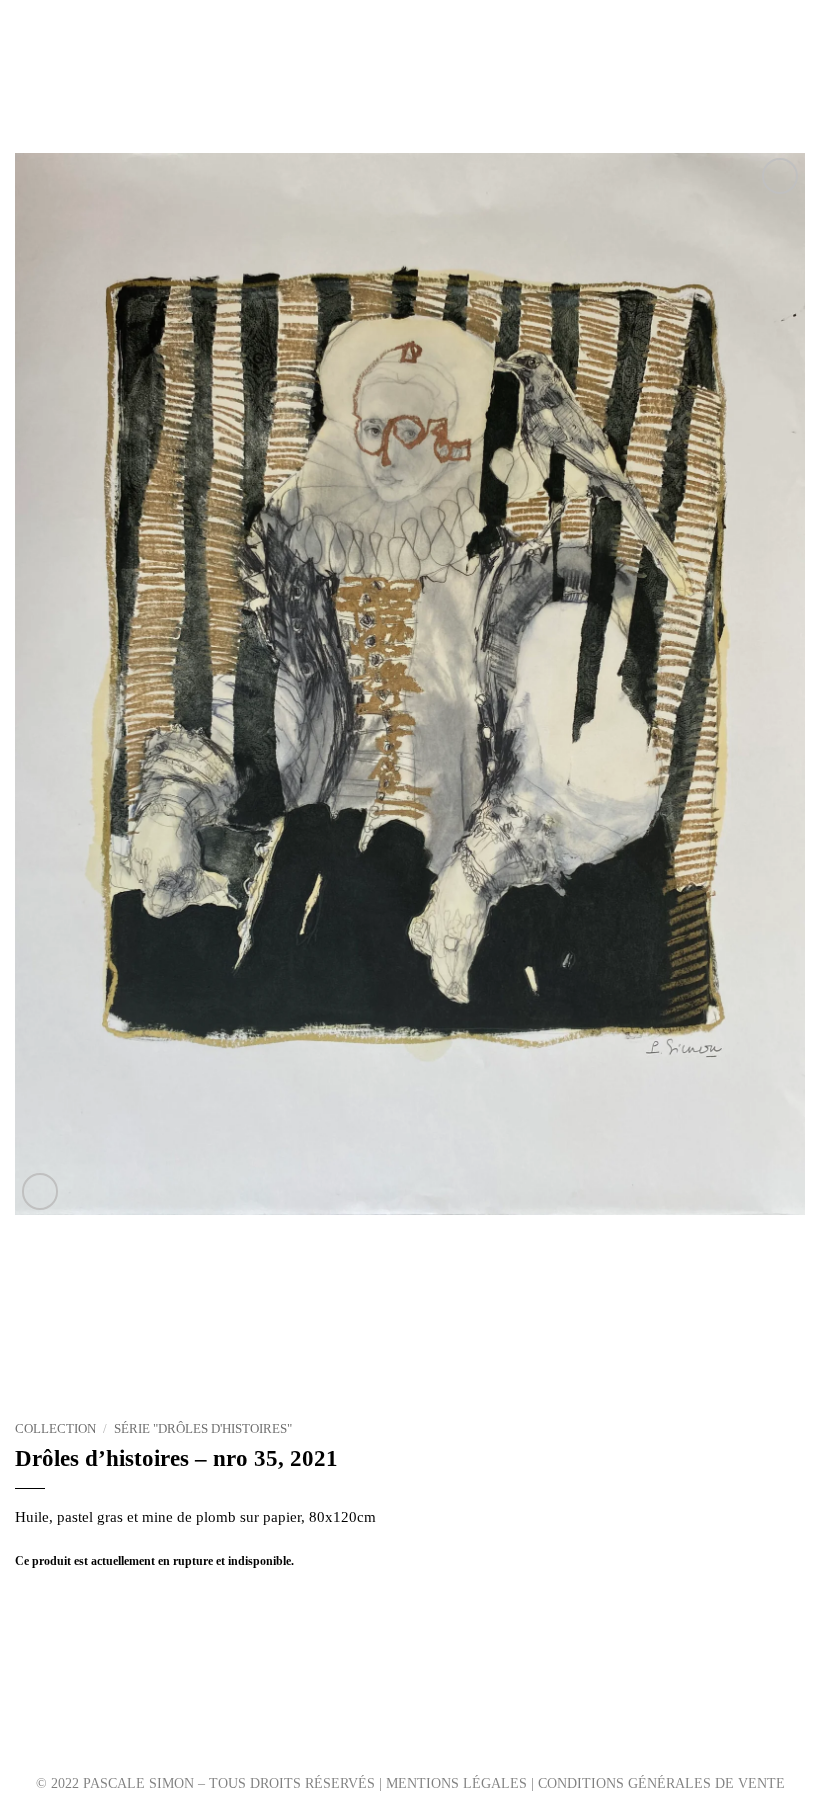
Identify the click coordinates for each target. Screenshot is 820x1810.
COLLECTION (55, 1429)
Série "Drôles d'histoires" (203, 1429)
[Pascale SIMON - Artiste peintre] (410, 56)
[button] (26, 56)
